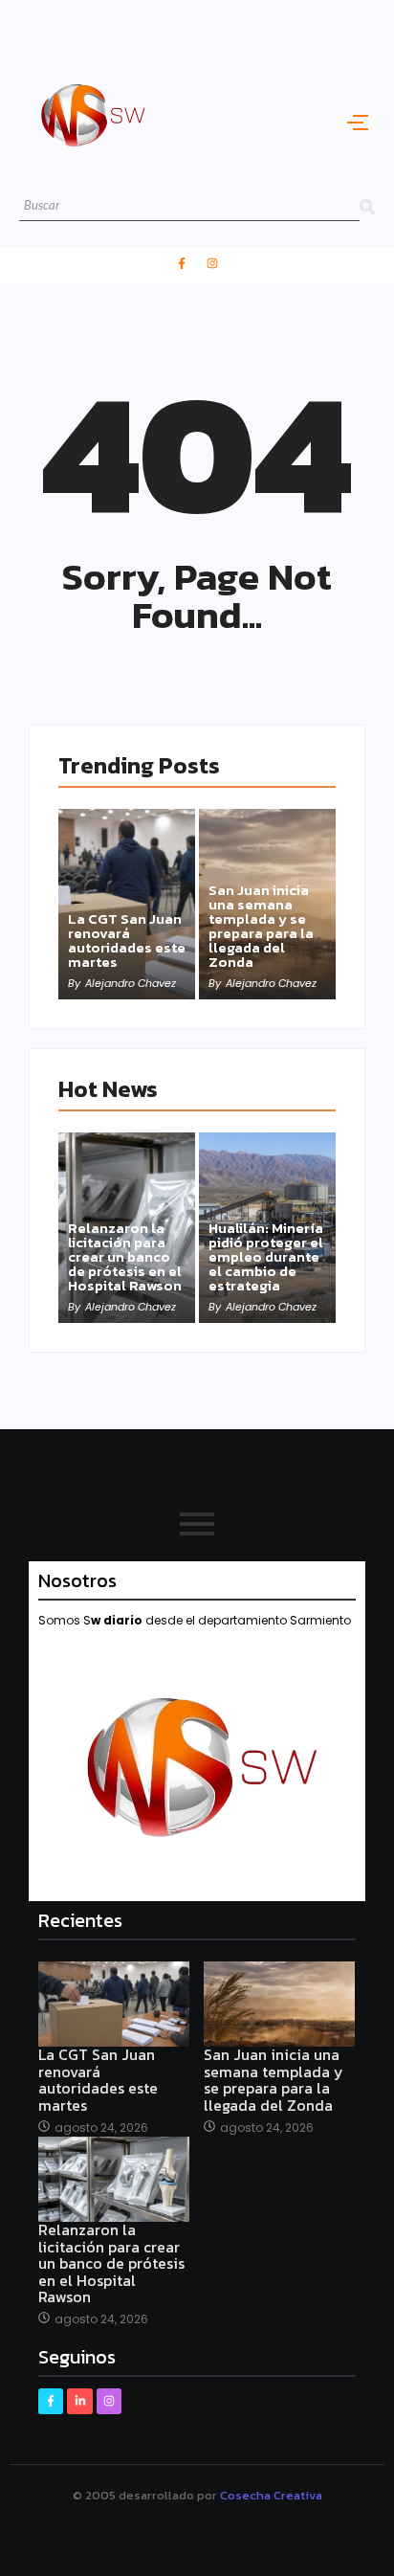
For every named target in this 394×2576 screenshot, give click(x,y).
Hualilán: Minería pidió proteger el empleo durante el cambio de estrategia (266, 1256)
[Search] (367, 206)
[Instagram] (212, 263)
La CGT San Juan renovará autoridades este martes (127, 940)
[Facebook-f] (182, 263)
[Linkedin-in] (79, 2401)
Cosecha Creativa (271, 2495)
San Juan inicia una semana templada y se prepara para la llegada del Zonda (261, 926)
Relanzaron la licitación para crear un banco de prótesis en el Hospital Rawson (125, 1256)
